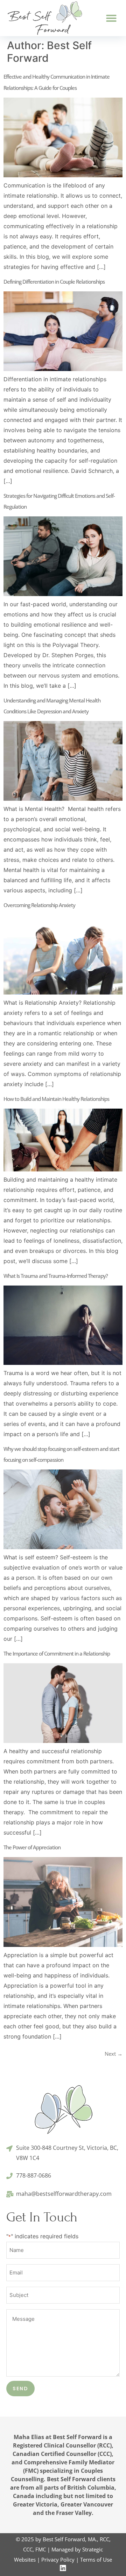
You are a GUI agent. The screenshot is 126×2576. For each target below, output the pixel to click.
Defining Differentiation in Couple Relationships (54, 282)
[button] (111, 18)
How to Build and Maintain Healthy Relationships (56, 1099)
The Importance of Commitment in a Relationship (57, 1653)
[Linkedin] (63, 2568)
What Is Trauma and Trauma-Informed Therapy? (56, 1276)
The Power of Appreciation (32, 1847)
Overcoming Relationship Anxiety (39, 905)
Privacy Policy (58, 2560)
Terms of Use (96, 2560)
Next (114, 2054)
